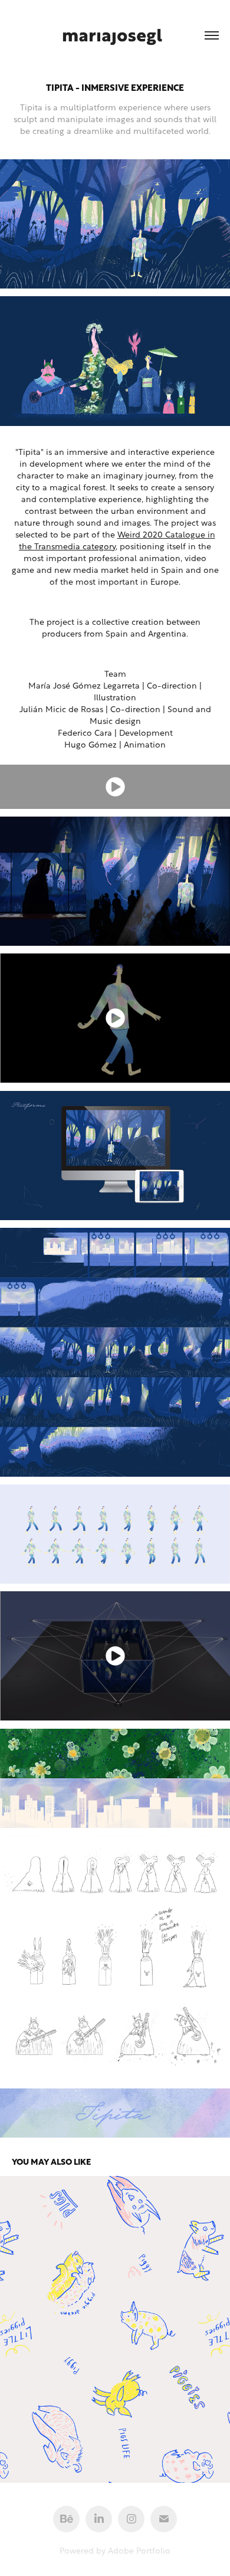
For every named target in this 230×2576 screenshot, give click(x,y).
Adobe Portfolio (139, 2550)
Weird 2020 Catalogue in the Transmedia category (117, 540)
